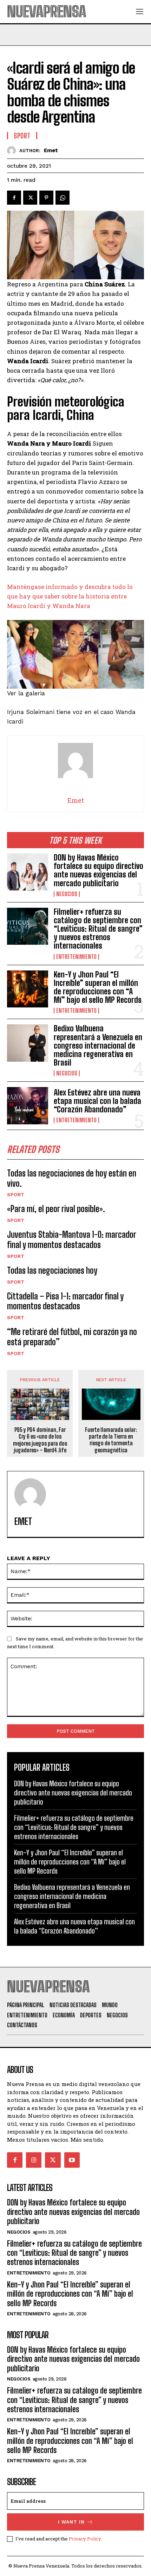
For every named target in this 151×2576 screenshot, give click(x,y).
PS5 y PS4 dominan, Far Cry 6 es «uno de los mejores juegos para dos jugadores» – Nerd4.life (40, 1440)
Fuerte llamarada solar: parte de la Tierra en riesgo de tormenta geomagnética (111, 1440)
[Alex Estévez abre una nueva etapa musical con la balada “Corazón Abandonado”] (28, 1106)
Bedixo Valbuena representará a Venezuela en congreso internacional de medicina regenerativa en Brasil (98, 1045)
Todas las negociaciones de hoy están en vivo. (72, 1178)
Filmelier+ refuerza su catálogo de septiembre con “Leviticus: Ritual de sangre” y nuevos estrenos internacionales (98, 929)
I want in (71, 2522)
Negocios (67, 894)
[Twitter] (30, 198)
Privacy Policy (85, 2539)
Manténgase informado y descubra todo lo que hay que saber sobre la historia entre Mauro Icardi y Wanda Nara (70, 596)
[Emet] (13, 151)
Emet (51, 150)
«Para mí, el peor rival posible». (56, 1209)
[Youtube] (72, 2160)
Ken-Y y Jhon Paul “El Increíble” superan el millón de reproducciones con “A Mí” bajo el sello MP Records (98, 987)
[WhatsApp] (63, 198)
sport (16, 1194)
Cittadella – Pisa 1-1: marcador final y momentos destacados (65, 1301)
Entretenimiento (76, 957)
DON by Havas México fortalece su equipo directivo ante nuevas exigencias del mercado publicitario (99, 870)
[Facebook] (14, 198)
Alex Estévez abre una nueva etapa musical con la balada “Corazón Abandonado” (97, 1101)
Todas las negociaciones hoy (52, 1270)
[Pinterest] (46, 198)
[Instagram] (34, 2160)
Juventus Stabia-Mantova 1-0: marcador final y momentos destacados (72, 1240)
